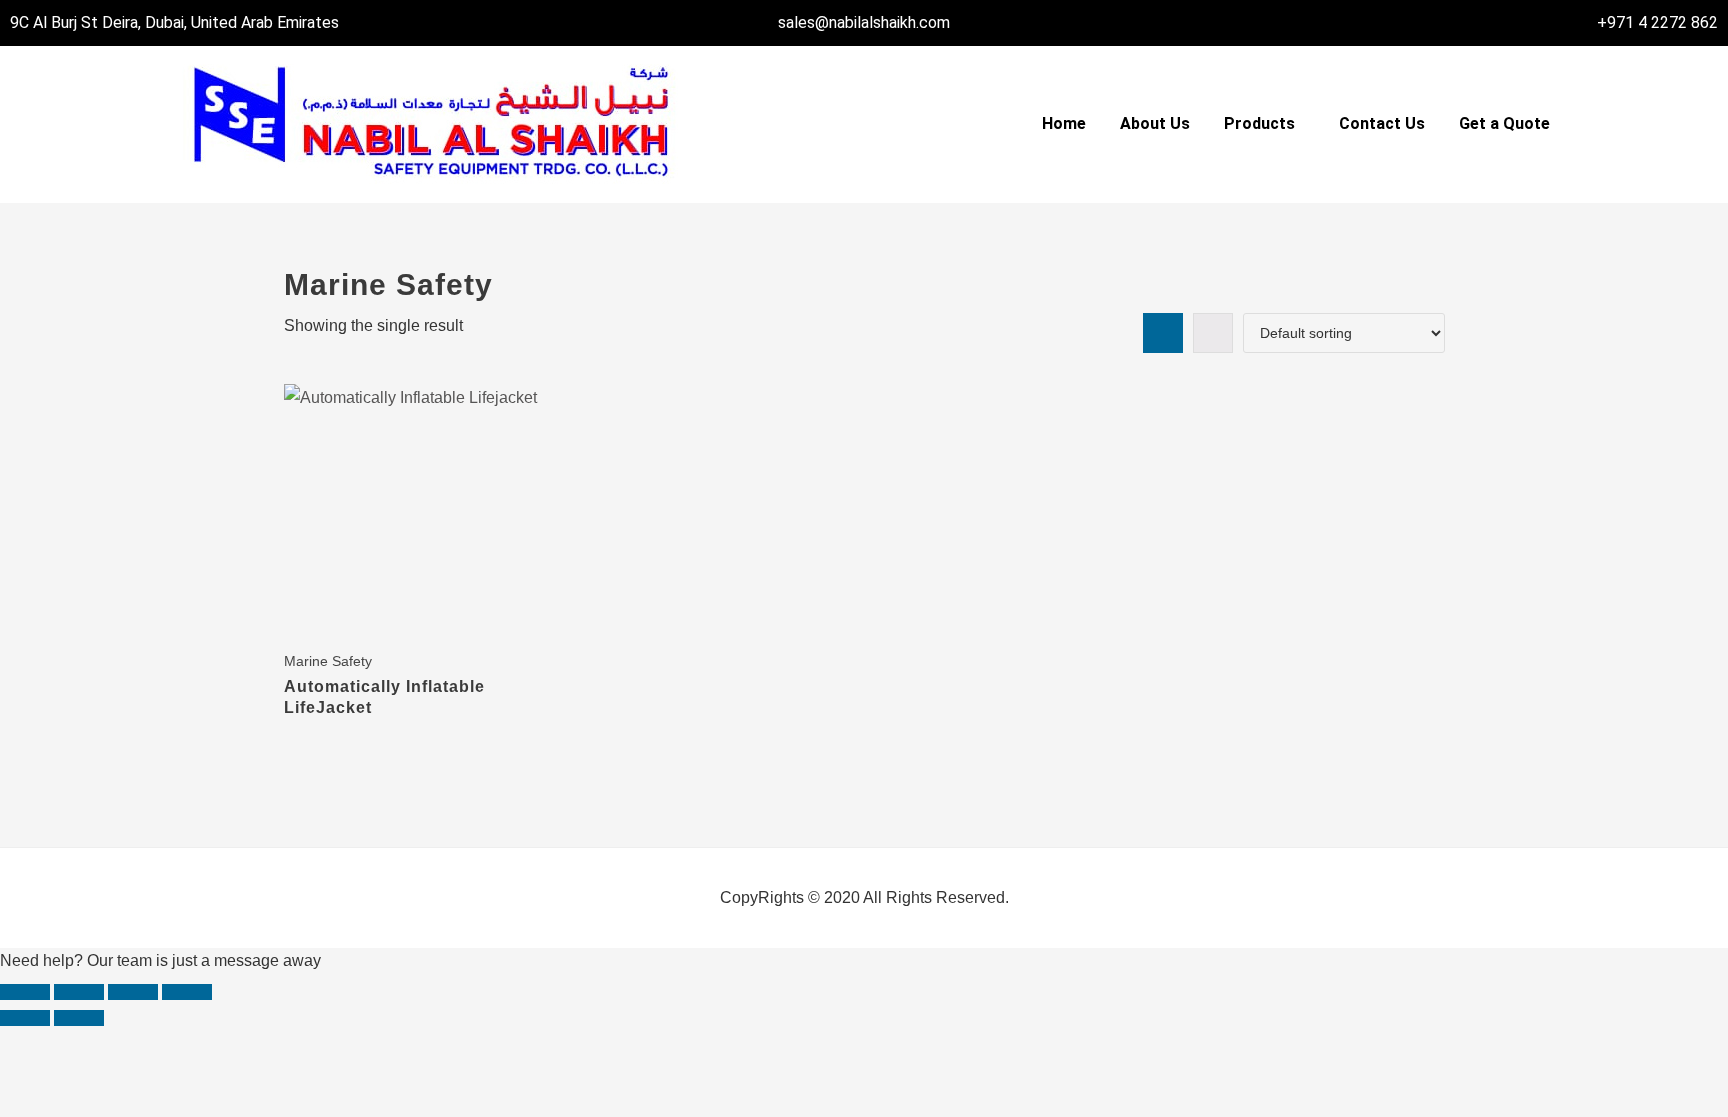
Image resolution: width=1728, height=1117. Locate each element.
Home (1064, 123)
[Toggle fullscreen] (79, 992)
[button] (1264, 124)
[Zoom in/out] (25, 992)
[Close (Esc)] (187, 992)
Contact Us (1382, 123)
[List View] (1213, 333)
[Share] (133, 992)
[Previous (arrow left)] (25, 1018)
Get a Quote (1504, 123)
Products (1259, 123)
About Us (1155, 123)
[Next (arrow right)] (79, 1018)
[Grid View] (1163, 333)
